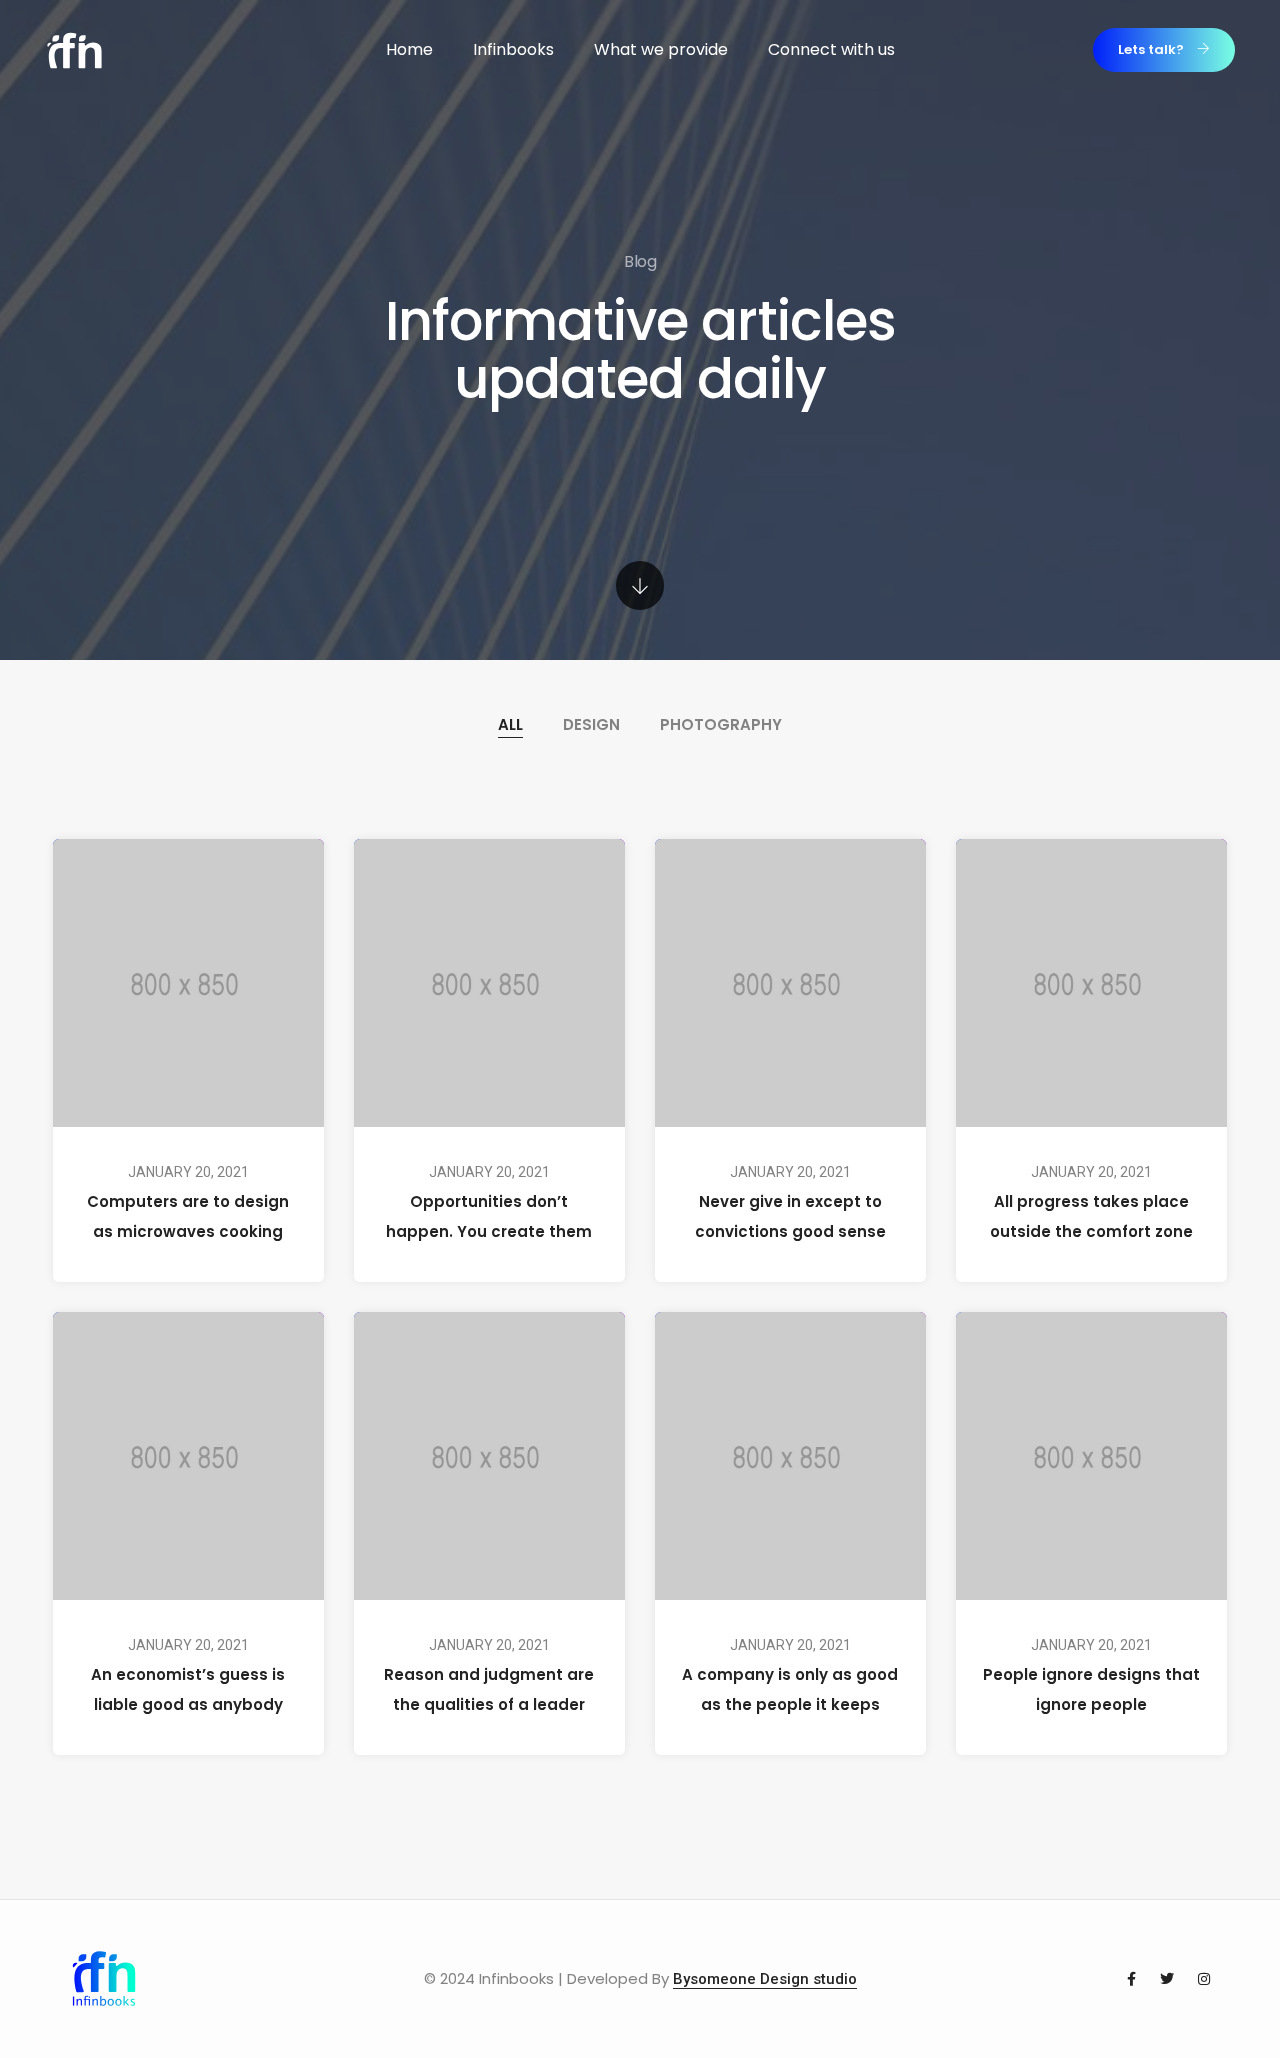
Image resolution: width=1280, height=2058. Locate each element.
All (510, 724)
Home (409, 49)
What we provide (661, 49)
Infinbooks (513, 49)
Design (591, 724)
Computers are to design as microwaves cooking (189, 1216)
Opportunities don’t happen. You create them (490, 1216)
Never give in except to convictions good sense (790, 1216)
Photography (721, 724)
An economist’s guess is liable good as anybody (189, 1688)
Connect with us (831, 49)
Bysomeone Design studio (765, 1979)
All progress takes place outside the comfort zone (1091, 1216)
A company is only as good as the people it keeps (790, 1688)
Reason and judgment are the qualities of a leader (490, 1688)
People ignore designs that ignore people (1091, 1688)
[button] (1164, 50)
